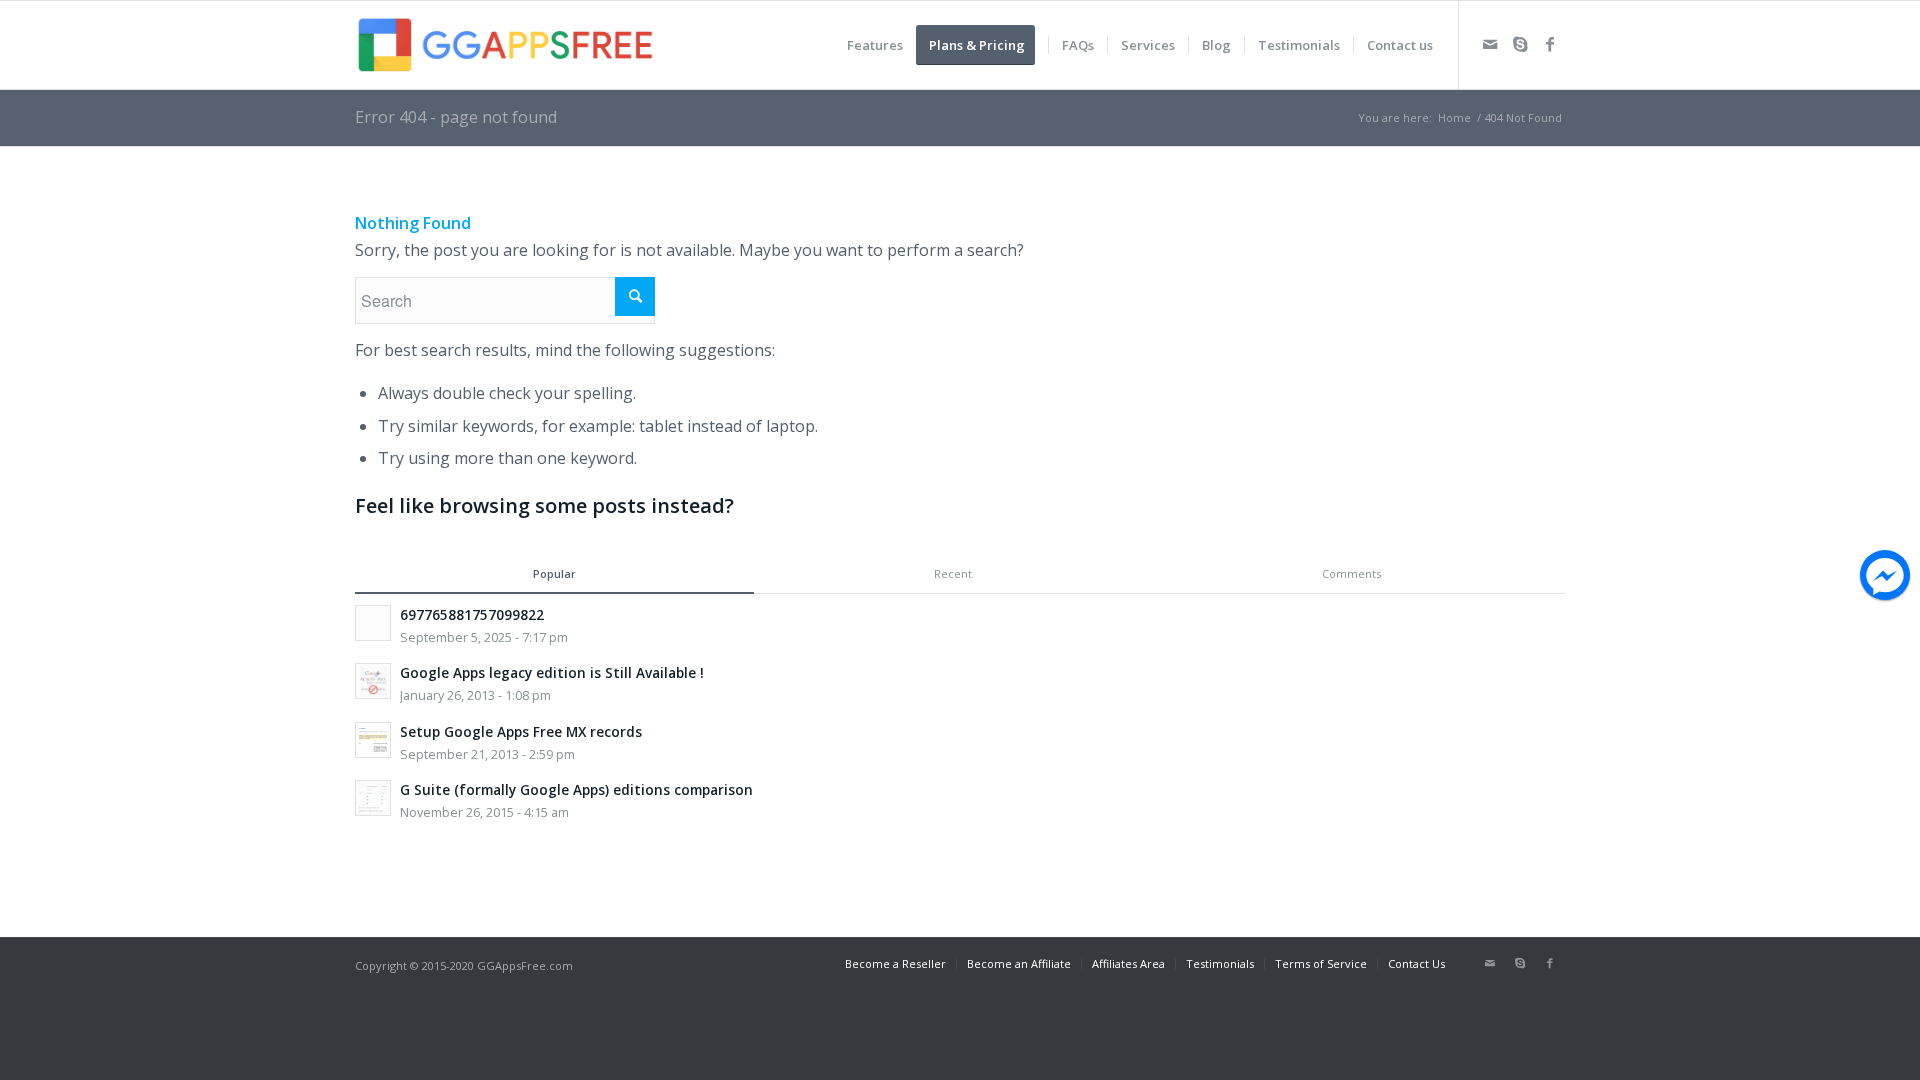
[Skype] (1520, 44)
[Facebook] (1550, 44)
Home (1454, 117)
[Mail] (1490, 44)
